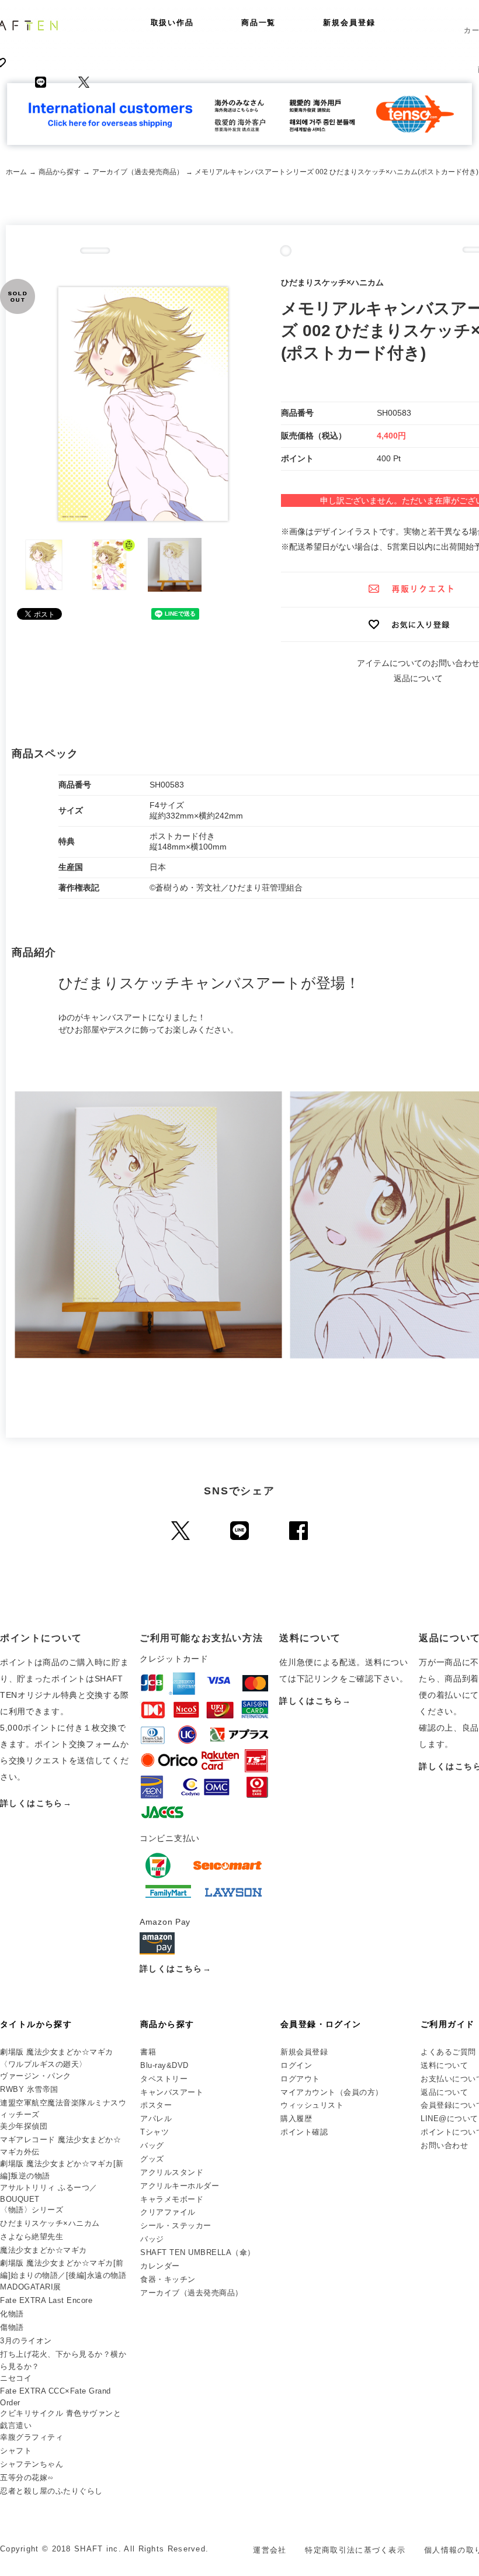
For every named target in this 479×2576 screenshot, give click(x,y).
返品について (418, 678)
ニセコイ (16, 2378)
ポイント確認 (304, 2132)
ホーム (16, 172)
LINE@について (450, 2119)
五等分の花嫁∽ (27, 2477)
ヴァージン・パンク (36, 2076)
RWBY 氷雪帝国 (29, 2089)
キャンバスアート (172, 2092)
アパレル (156, 2119)
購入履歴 (296, 2119)
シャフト (16, 2451)
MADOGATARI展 (31, 2287)
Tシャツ (155, 2132)
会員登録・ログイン (321, 2024)
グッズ (152, 2159)
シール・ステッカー (176, 2225)
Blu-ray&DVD (164, 2065)
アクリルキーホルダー (180, 2186)
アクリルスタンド (172, 2172)
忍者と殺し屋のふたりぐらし (51, 2491)
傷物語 (12, 2327)
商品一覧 (259, 23)
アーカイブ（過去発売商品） (138, 172)
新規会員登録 (349, 23)
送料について (444, 2065)
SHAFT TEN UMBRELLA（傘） (198, 2252)
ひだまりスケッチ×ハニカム (50, 2223)
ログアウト (300, 2079)
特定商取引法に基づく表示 (355, 2550)
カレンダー (160, 2266)
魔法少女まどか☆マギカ (44, 2250)
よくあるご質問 (448, 2052)
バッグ (152, 2145)
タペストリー (164, 2079)
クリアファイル (168, 2212)
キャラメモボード (172, 2199)
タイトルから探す (36, 2024)
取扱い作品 (173, 23)
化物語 (12, 2314)
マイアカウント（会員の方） (332, 2092)
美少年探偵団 (24, 2126)
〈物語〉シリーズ (32, 2210)
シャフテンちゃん (32, 2464)
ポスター (156, 2105)
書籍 (148, 2052)
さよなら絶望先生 (32, 2237)
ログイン (296, 2065)
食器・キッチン (168, 2279)
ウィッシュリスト (312, 2105)
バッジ (152, 2239)
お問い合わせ (444, 2145)
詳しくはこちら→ (36, 1803)
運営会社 (270, 2550)
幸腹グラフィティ (32, 2437)
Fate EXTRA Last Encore (46, 2300)
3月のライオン (26, 2341)
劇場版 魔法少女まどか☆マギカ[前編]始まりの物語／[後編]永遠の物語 (63, 2269)
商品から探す (60, 172)
